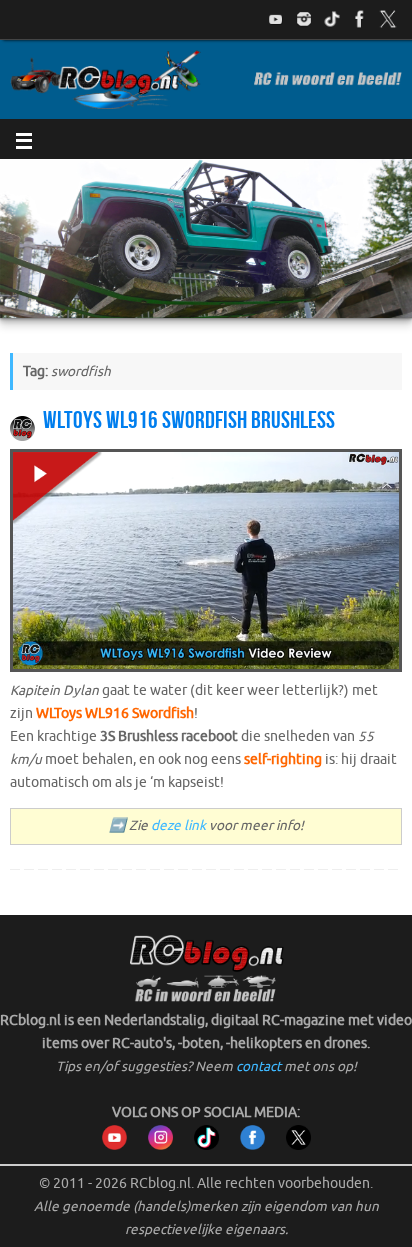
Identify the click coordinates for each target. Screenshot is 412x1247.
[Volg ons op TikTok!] (332, 19)
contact (258, 1066)
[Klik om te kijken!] (206, 564)
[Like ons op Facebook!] (360, 19)
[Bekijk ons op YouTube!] (276, 19)
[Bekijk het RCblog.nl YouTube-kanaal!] (114, 1145)
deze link (178, 825)
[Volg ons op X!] (388, 19)
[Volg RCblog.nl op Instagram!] (160, 1145)
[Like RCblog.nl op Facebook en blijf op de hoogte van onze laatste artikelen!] (252, 1145)
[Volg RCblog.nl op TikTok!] (206, 1145)
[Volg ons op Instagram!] (304, 19)
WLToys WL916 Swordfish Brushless (189, 420)
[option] (206, 239)
